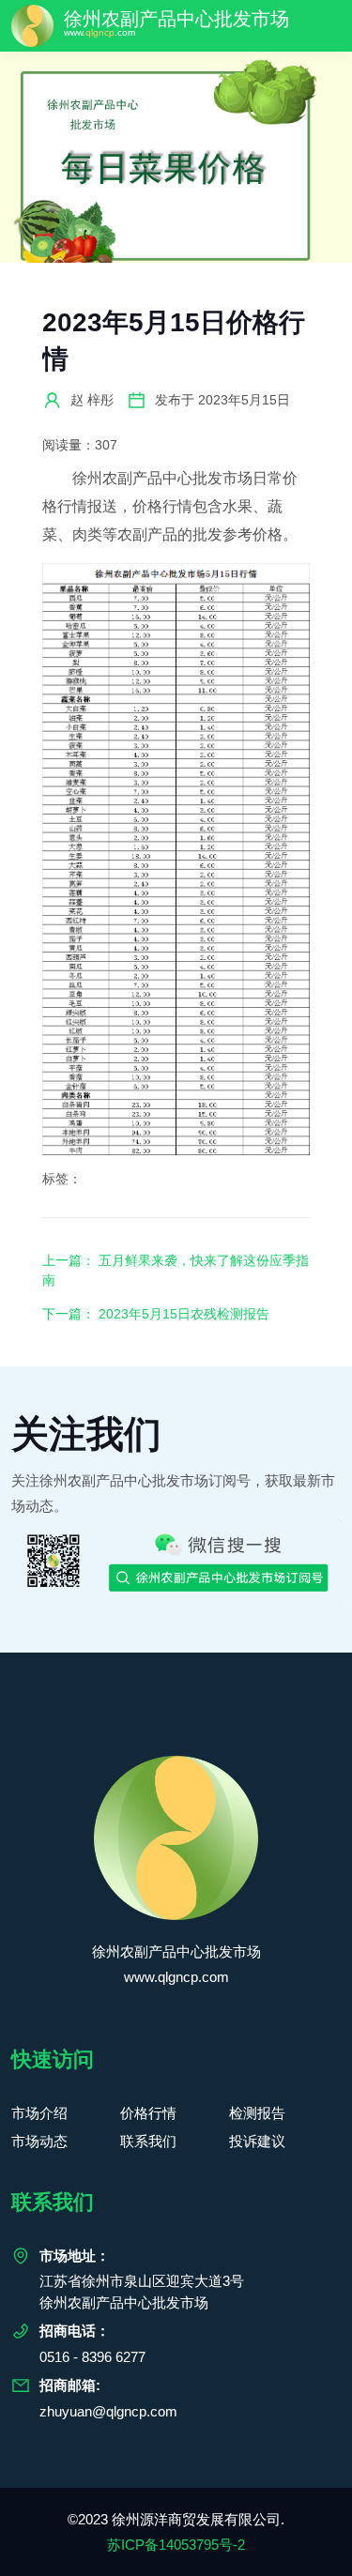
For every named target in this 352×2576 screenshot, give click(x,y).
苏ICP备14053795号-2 (176, 2545)
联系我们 (148, 2141)
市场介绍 (39, 2113)
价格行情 (148, 2113)
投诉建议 (257, 2141)
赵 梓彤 (92, 400)
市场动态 (39, 2141)
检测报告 (257, 2113)
